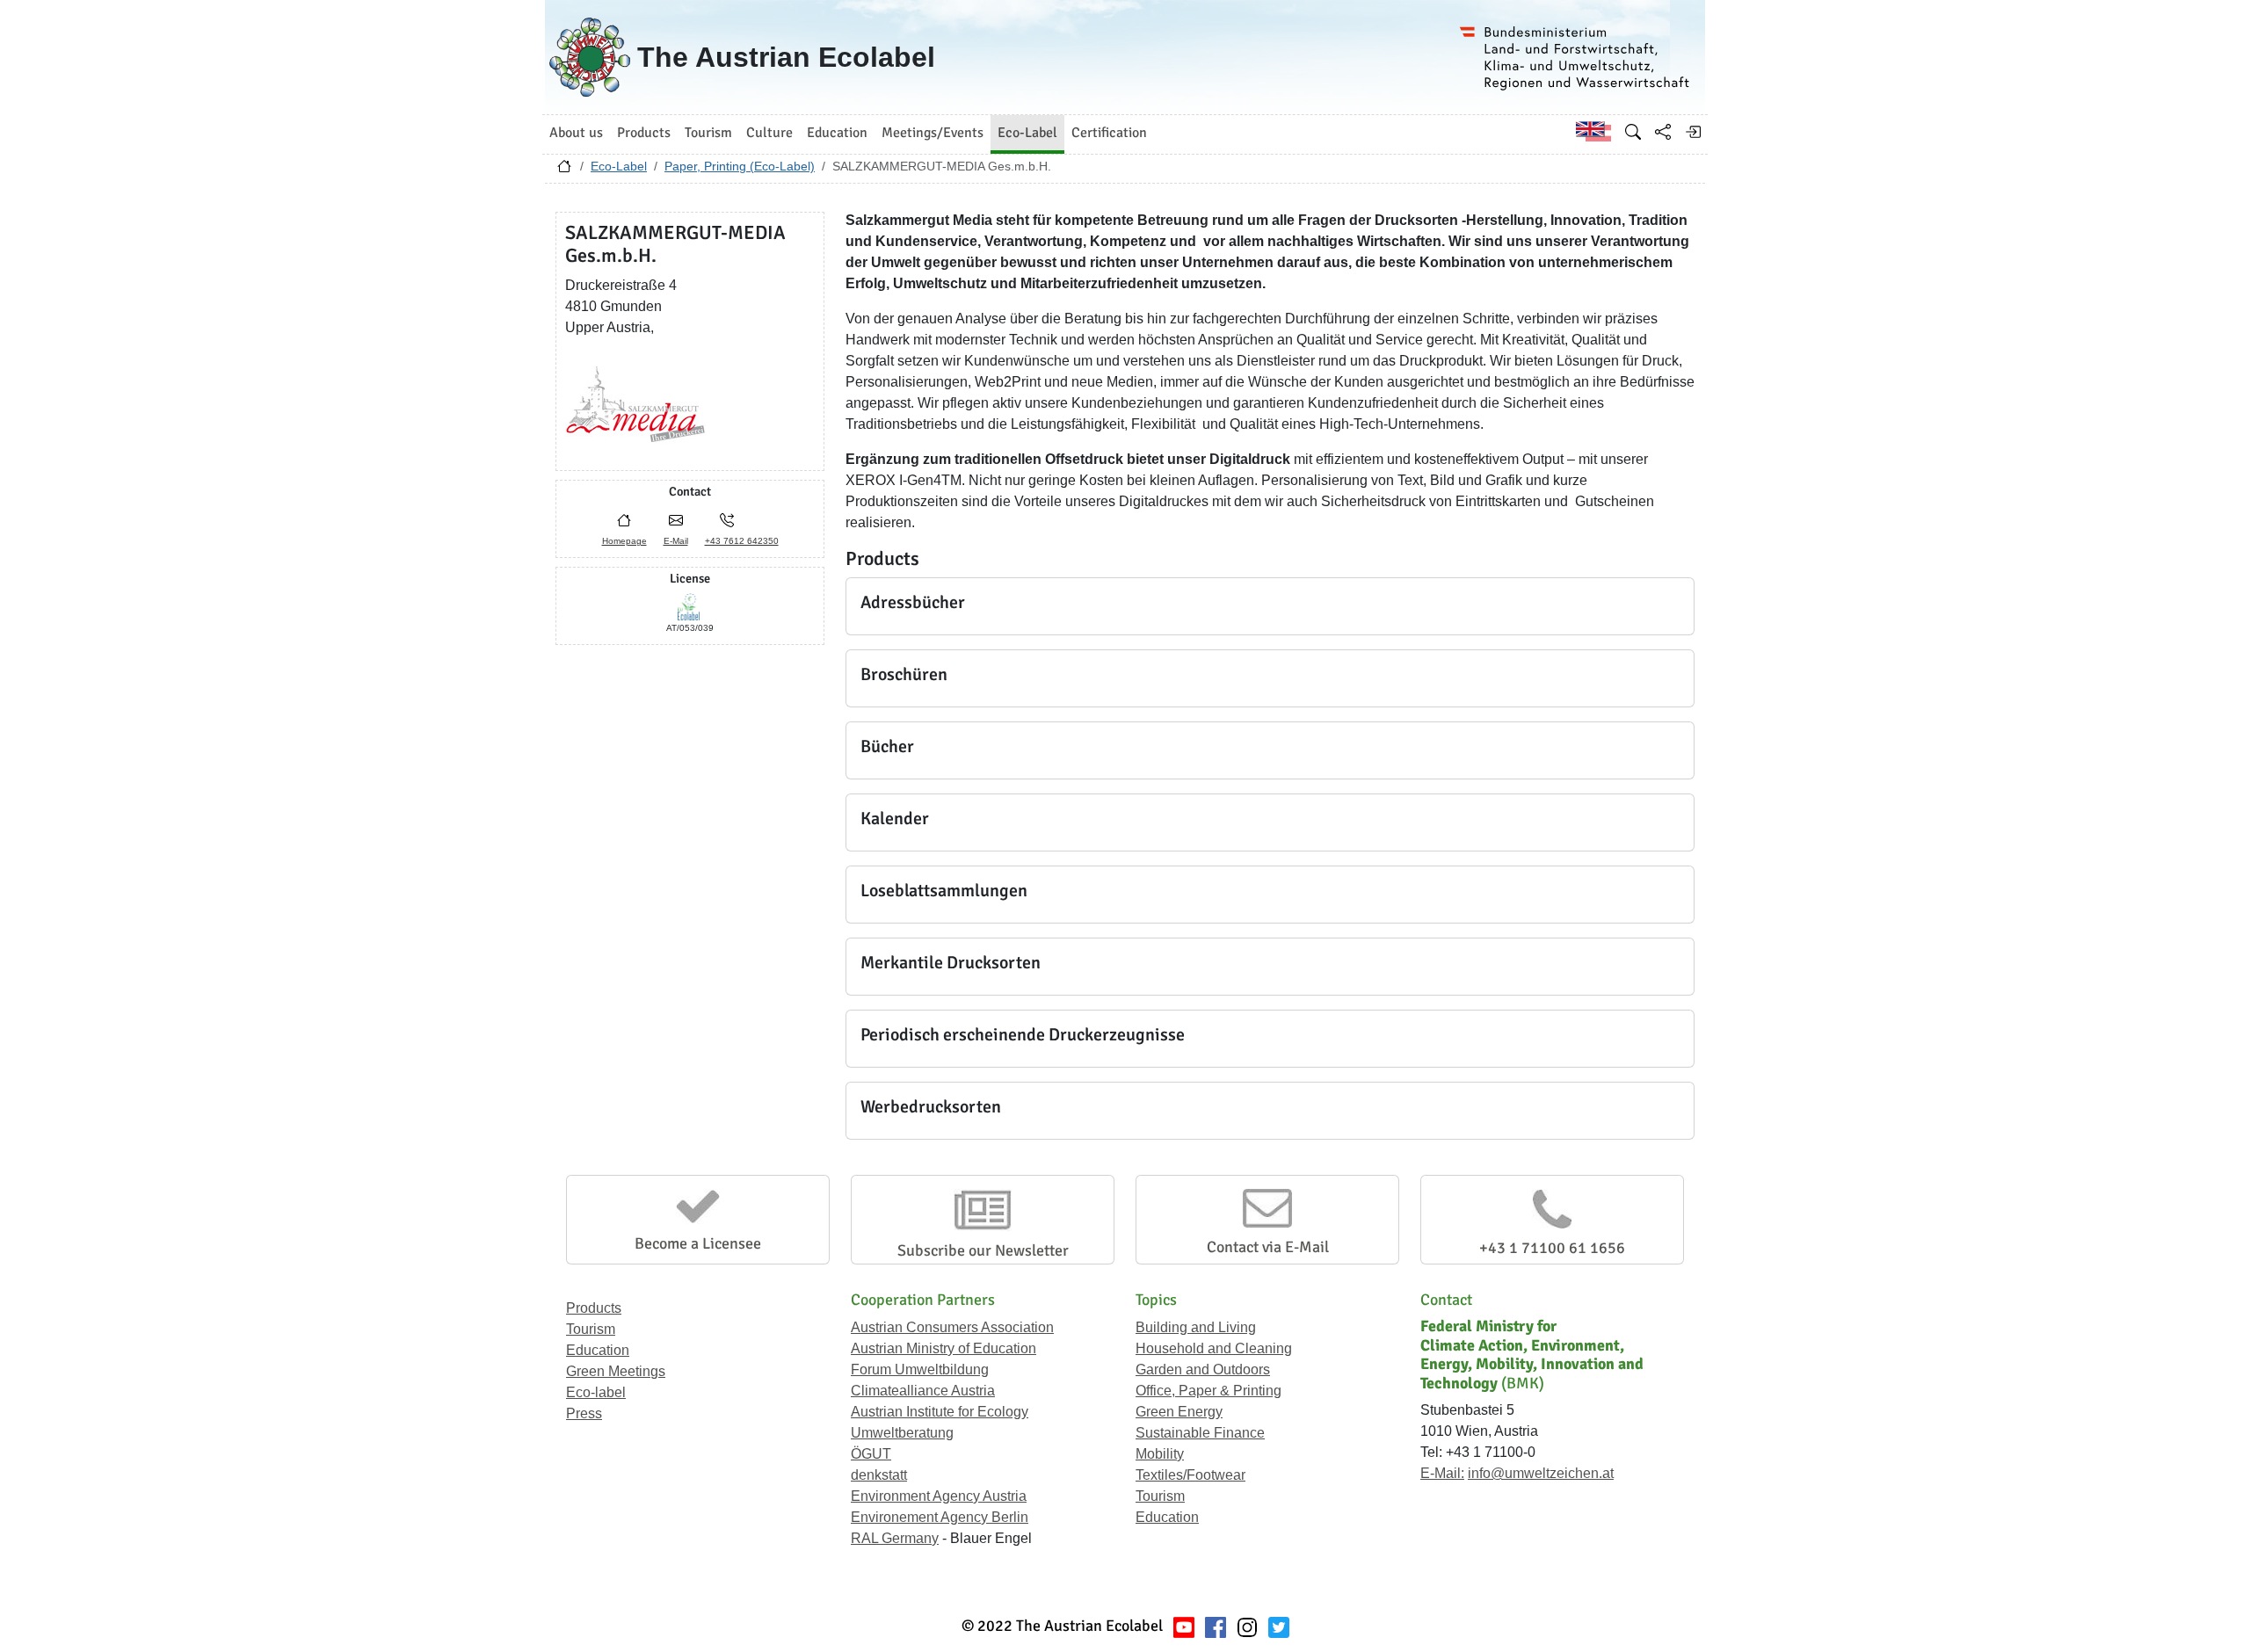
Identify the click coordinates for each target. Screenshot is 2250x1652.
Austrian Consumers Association (952, 1327)
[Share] (1663, 132)
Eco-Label (619, 166)
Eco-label (596, 1392)
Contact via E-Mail (1268, 1247)
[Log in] (1693, 132)
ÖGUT (871, 1454)
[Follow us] (1247, 1626)
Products (594, 1308)
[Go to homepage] (564, 170)
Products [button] (644, 133)
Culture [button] (769, 133)
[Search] (1633, 132)
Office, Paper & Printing (1208, 1391)
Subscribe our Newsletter (983, 1250)
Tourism (591, 1329)
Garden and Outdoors (1203, 1369)
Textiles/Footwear (1190, 1475)
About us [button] (576, 133)
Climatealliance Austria (923, 1391)
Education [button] (837, 133)
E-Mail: (1442, 1473)
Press (584, 1413)
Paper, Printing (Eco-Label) (740, 166)
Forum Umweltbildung (920, 1369)
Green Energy (1179, 1412)
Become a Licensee (698, 1243)
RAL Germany (895, 1538)
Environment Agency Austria (939, 1496)
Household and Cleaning (1214, 1348)
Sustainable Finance (1200, 1433)
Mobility (1160, 1454)
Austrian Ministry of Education (944, 1348)
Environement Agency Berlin (940, 1517)
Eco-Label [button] (1027, 133)
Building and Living (1196, 1327)
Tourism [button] (708, 133)
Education (598, 1350)
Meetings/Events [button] (933, 133)
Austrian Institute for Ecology (940, 1412)
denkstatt (879, 1475)
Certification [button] (1109, 133)
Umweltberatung (902, 1433)
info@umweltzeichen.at (1541, 1473)
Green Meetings (616, 1371)
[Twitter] (1279, 1626)
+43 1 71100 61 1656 (1552, 1248)
